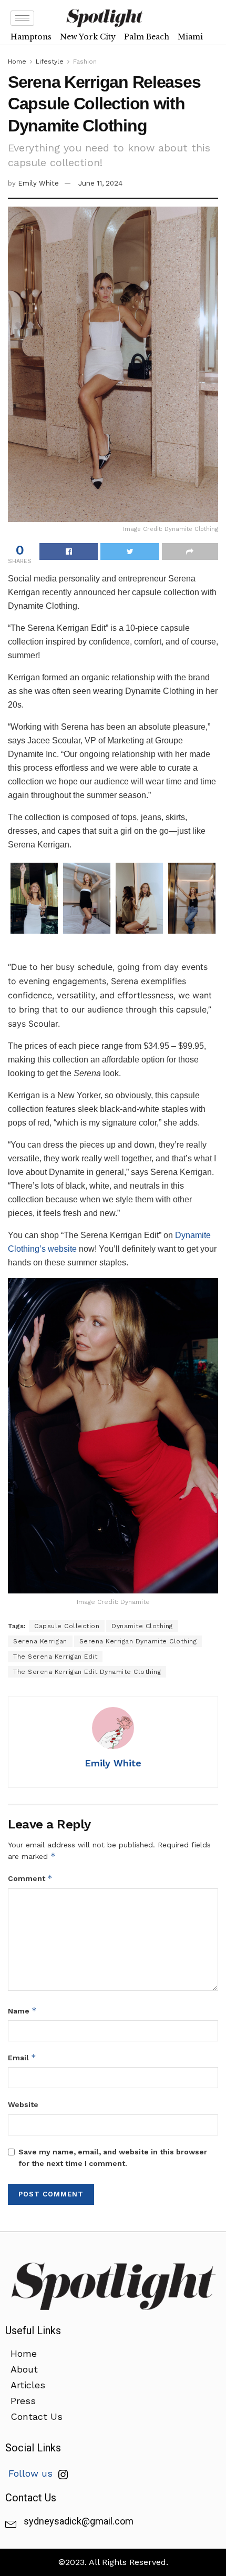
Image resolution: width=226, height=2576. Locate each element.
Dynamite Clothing (142, 1626)
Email (22, 2057)
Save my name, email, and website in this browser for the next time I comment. (113, 2158)
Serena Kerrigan (40, 1641)
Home (17, 62)
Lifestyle (50, 62)
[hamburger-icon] (22, 18)
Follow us (32, 2473)
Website (23, 2104)
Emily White (38, 183)
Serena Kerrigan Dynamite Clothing (138, 1641)
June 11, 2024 (100, 183)
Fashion (85, 62)
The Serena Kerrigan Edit (55, 1657)
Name (22, 2011)
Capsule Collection (67, 1626)
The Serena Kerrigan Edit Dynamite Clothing (87, 1672)
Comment (30, 1878)
